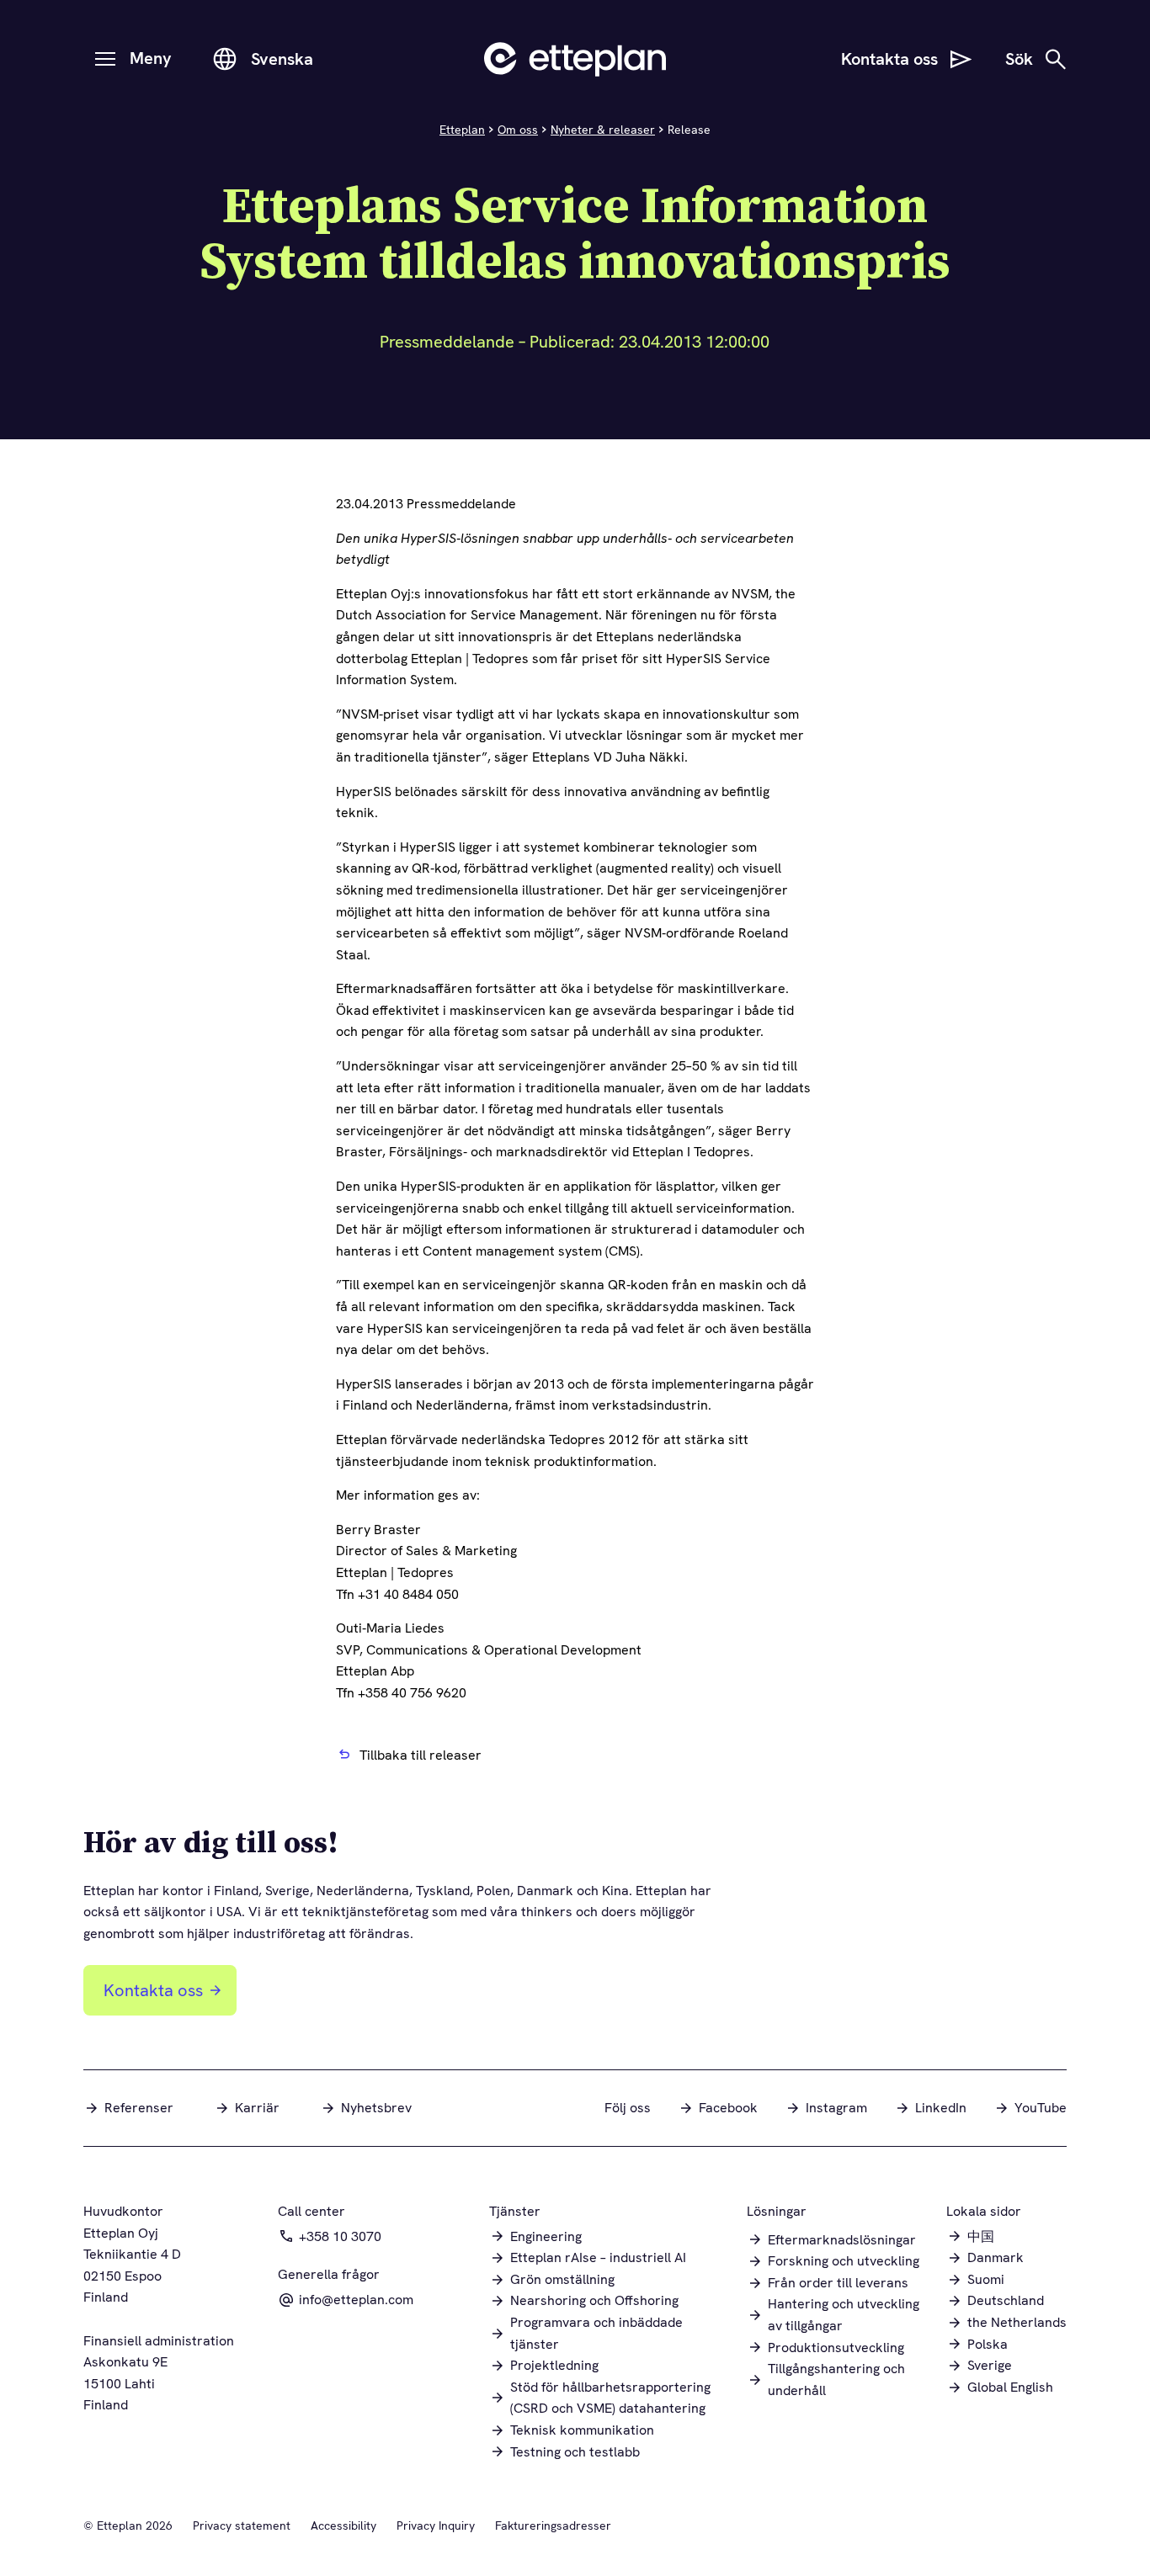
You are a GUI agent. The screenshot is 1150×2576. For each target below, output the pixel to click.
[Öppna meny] (105, 59)
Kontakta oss (153, 1990)
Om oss (518, 130)
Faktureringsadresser (553, 2526)
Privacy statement (242, 2526)
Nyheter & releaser (603, 130)
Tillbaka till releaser (421, 1755)
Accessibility (343, 2526)
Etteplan (462, 130)
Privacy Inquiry (436, 2526)
